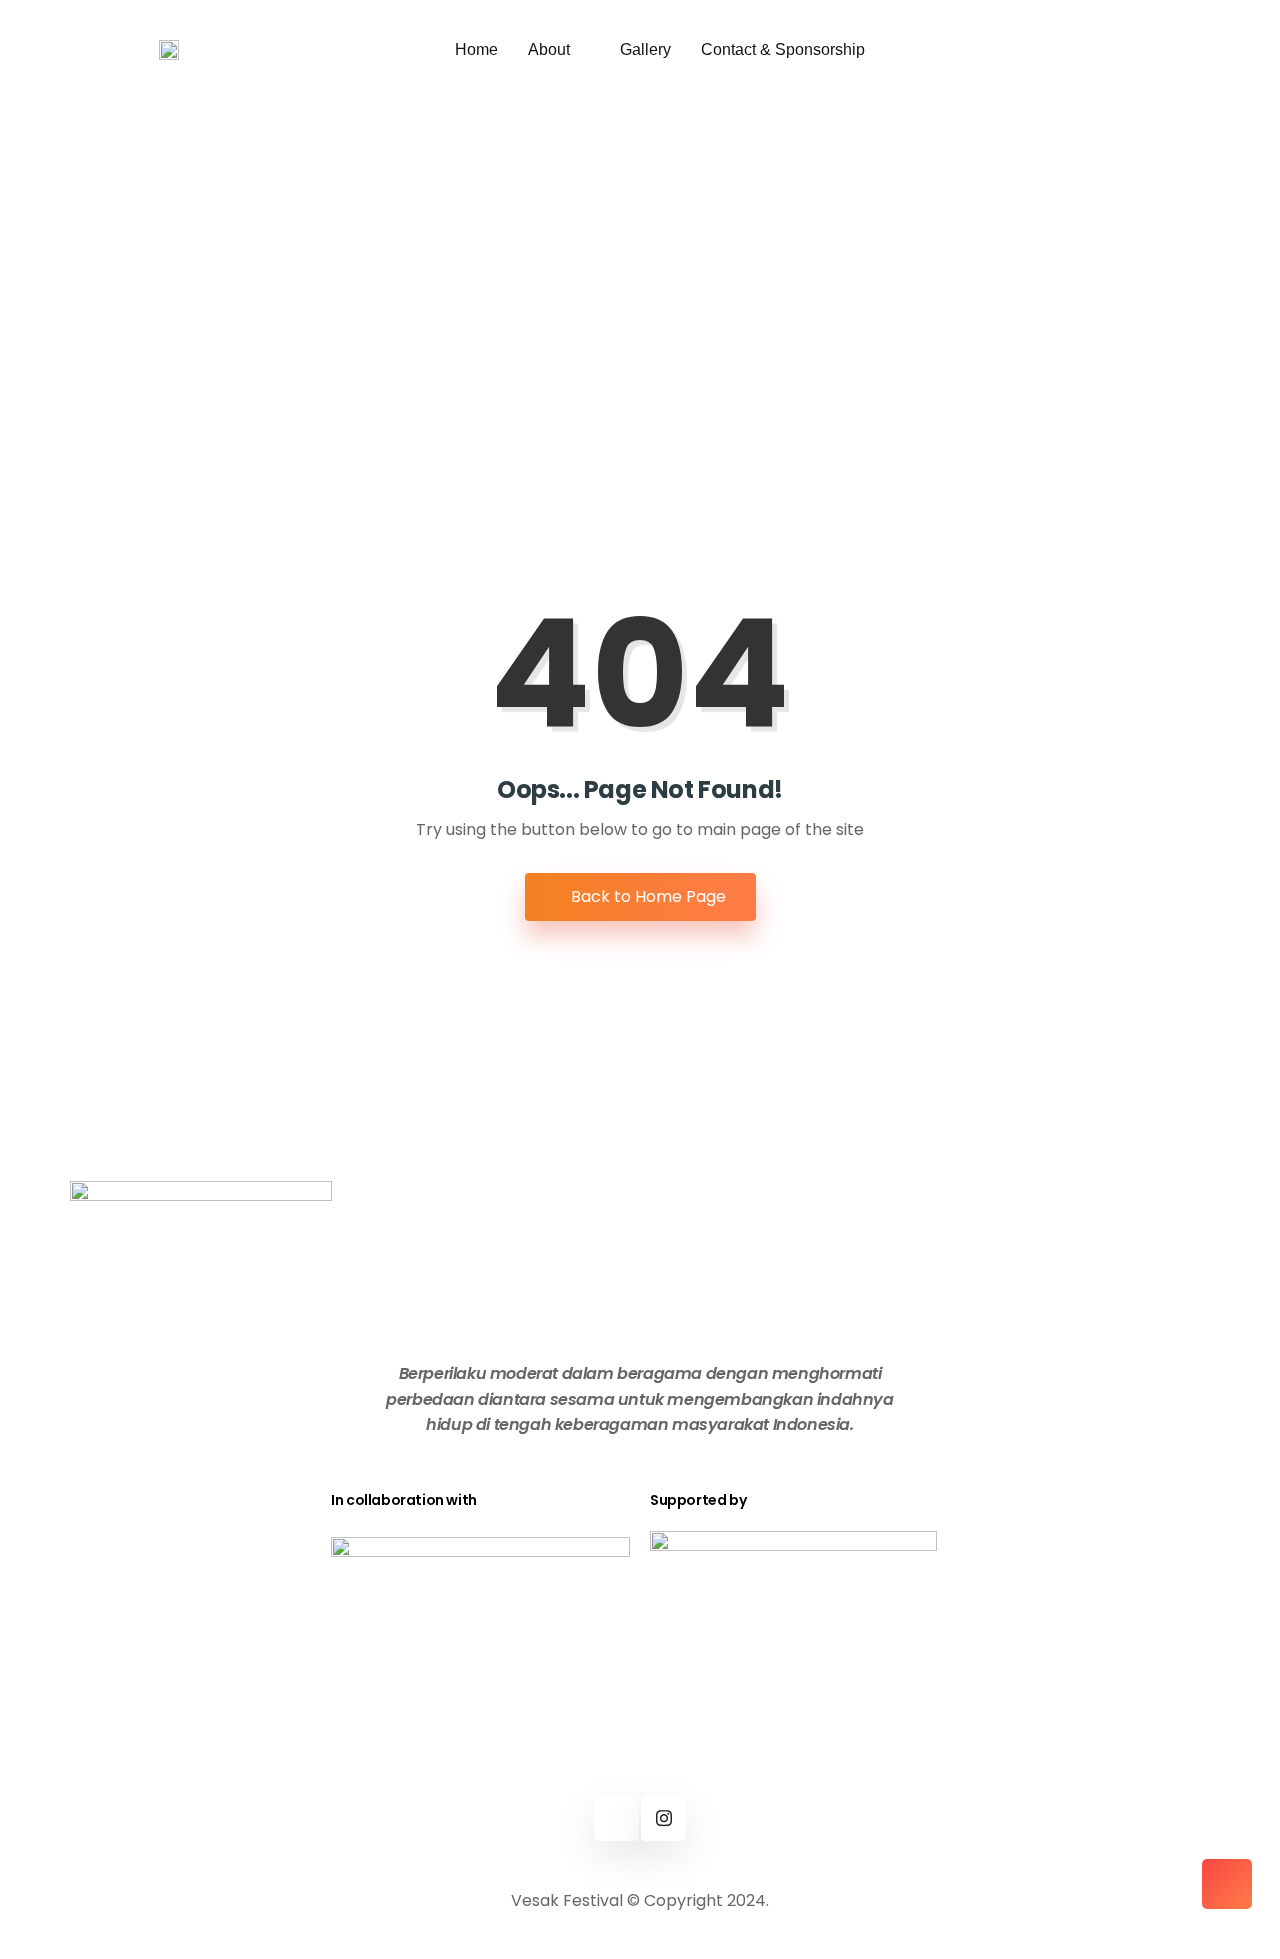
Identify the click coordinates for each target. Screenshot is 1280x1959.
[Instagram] (663, 1818)
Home (476, 49)
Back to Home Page (646, 896)
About (549, 49)
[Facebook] (616, 1818)
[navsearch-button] (943, 41)
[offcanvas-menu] (1014, 50)
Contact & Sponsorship (783, 49)
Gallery (645, 49)
